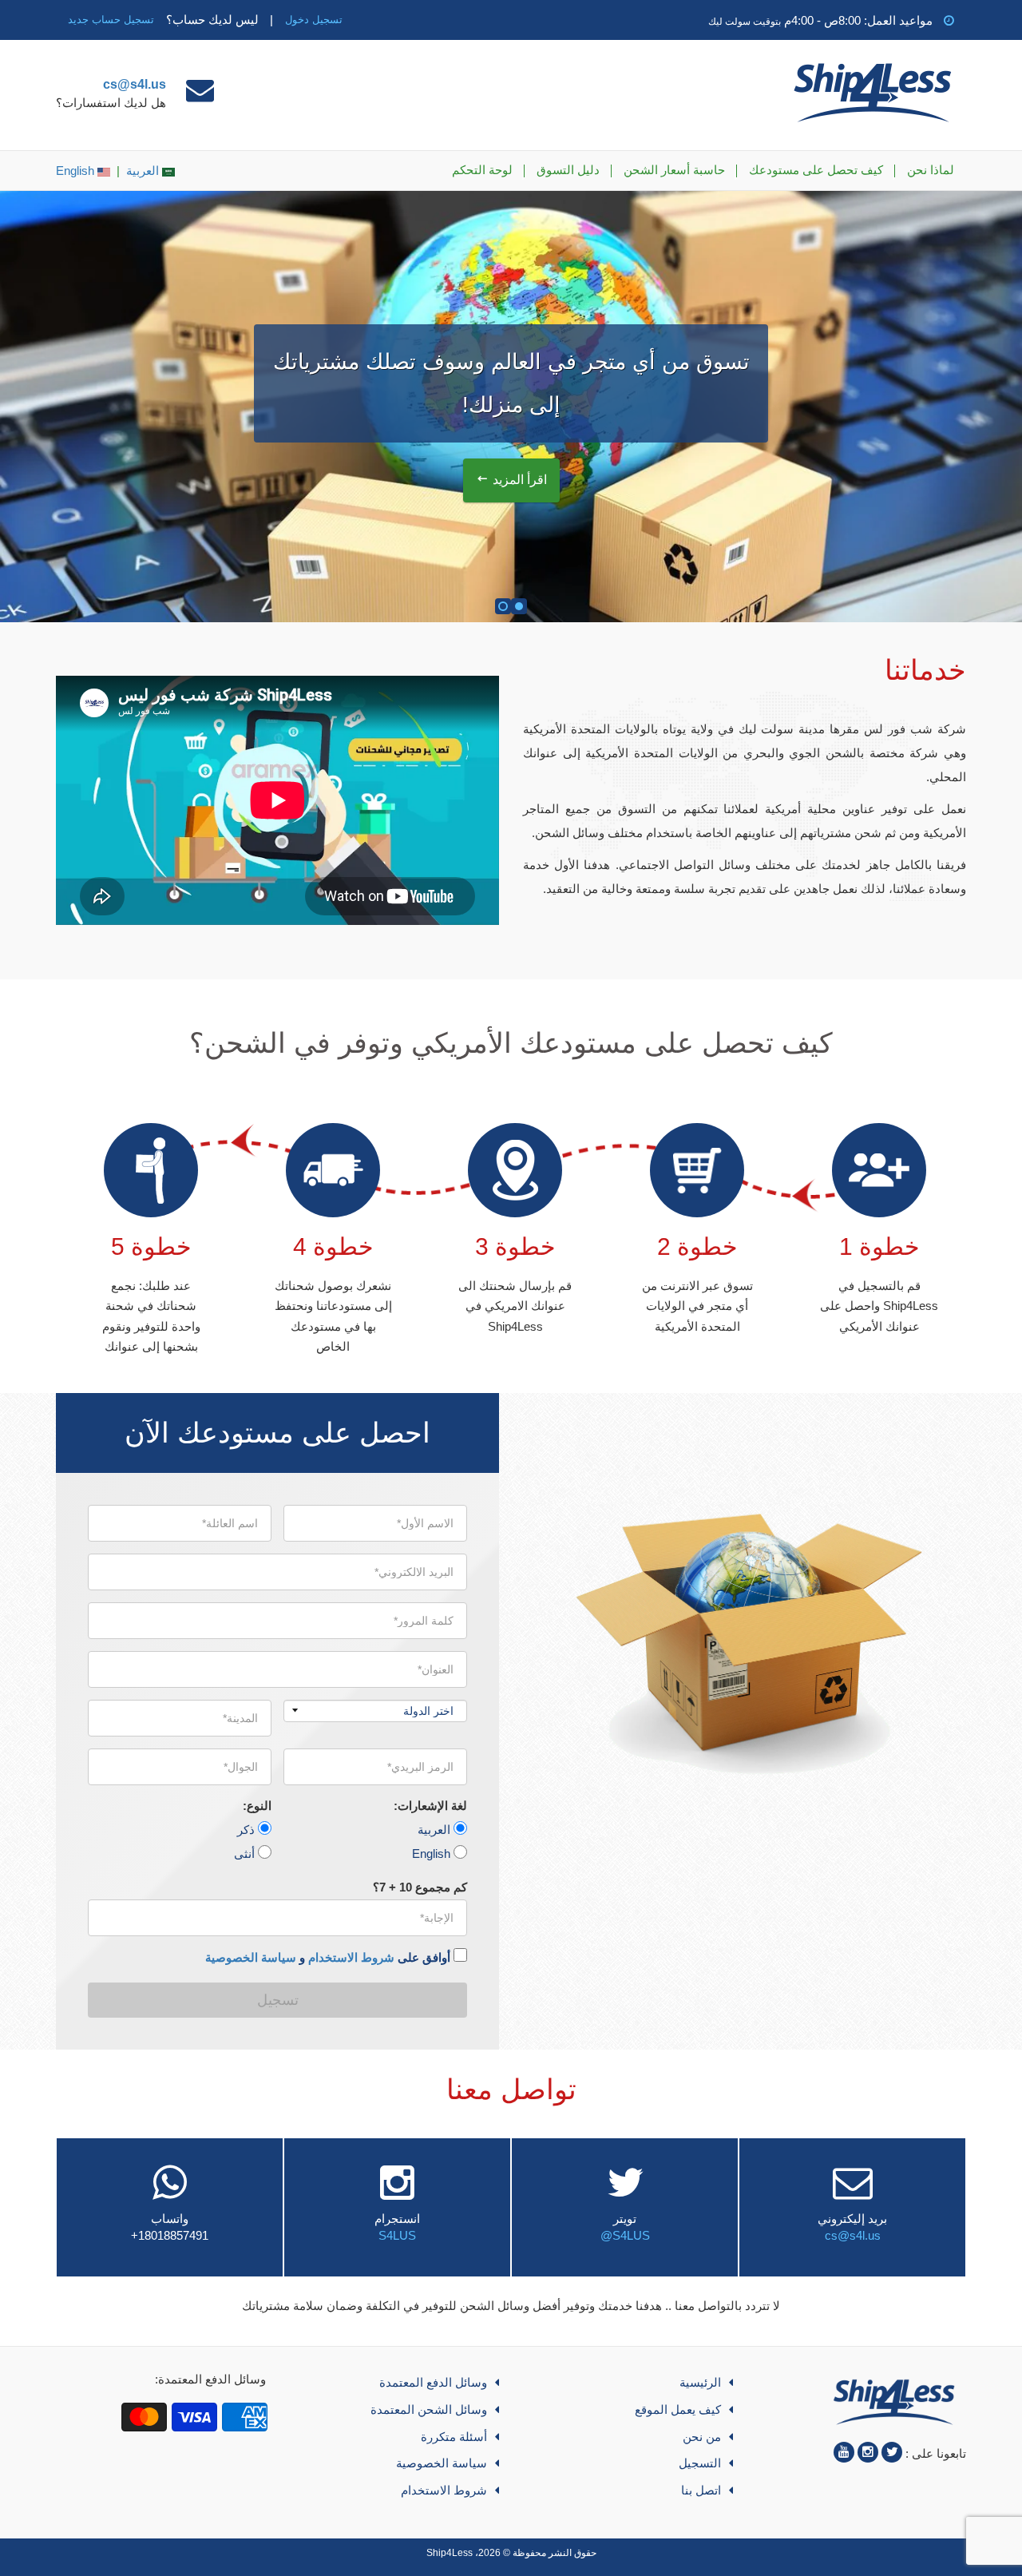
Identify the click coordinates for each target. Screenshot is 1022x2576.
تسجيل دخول (314, 20)
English (77, 171)
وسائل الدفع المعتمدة (433, 2382)
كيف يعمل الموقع (678, 2409)
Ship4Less (450, 2553)
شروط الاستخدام (351, 1957)
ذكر (246, 1830)
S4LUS (397, 2235)
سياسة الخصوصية (251, 1957)
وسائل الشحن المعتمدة (429, 2409)
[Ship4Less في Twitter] (892, 2452)
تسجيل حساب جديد (111, 20)
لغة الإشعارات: (430, 1806)
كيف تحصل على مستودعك (816, 170)
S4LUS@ (625, 2235)
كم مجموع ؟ (420, 1887)
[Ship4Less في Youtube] (844, 2452)
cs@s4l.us (135, 84)
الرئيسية (700, 2382)
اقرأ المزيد (520, 480)
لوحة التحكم (482, 170)
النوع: (257, 1806)
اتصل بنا (701, 2490)
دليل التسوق (568, 170)
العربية (144, 171)
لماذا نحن (931, 170)
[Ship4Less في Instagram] (868, 2452)
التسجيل (700, 2463)
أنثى (244, 1854)
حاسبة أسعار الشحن (674, 170)
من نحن (702, 2437)
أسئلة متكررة (454, 2437)
